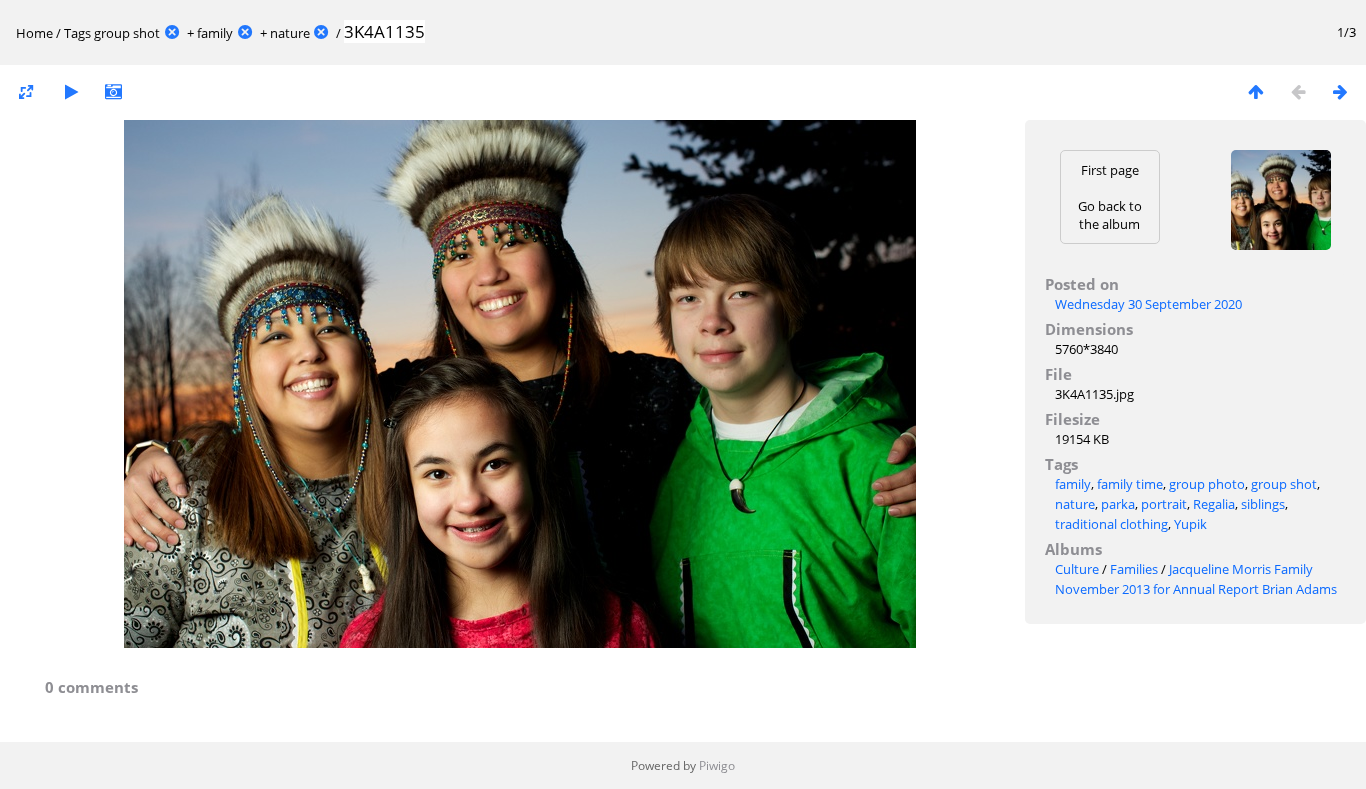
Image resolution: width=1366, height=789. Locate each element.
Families (1134, 569)
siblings (1263, 504)
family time (1130, 484)
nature (290, 33)
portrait (1164, 504)
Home (34, 33)
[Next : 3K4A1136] (1340, 91)
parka (1118, 504)
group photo (1207, 484)
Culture (1077, 569)
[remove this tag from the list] (172, 33)
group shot (127, 33)
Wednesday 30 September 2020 (1148, 304)
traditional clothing (1111, 524)
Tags (77, 33)
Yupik (1190, 524)
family (215, 33)
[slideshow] (71, 91)
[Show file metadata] (113, 91)
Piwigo (717, 765)
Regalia (1214, 504)
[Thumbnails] (1256, 91)
